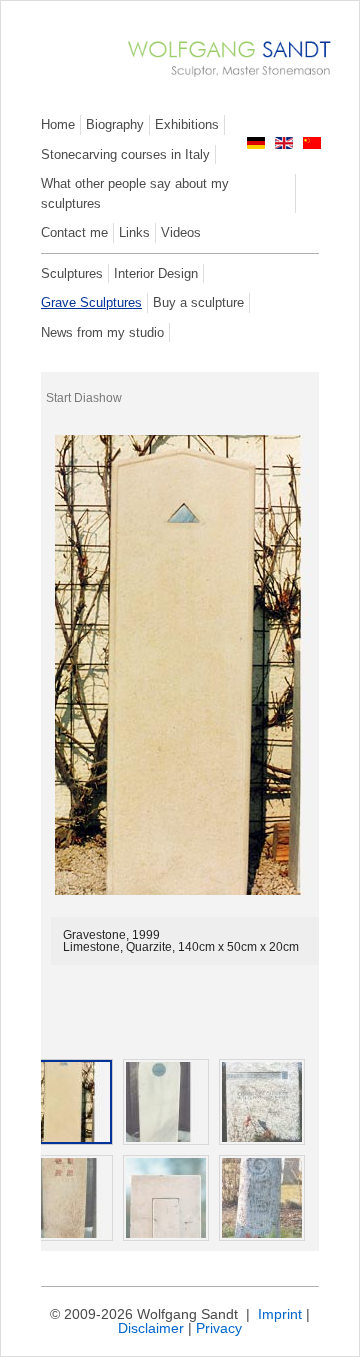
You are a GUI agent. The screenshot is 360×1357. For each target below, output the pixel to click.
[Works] (220, 78)
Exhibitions (187, 124)
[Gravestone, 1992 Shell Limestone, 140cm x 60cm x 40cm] (262, 1198)
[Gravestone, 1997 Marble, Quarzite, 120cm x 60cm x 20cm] (166, 1102)
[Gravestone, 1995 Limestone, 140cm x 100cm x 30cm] (166, 1198)
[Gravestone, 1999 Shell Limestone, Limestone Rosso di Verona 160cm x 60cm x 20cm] (70, 1198)
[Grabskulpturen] (256, 144)
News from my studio (102, 332)
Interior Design (156, 273)
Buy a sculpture (198, 302)
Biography (115, 124)
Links (134, 232)
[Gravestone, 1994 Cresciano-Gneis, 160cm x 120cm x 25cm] (262, 1102)
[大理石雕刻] (312, 144)
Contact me (74, 232)
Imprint (280, 1314)
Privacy (219, 1328)
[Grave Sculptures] (284, 144)
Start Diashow (84, 398)
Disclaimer (151, 1328)
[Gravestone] (70, 1102)
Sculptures (72, 273)
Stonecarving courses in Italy (125, 154)
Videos (181, 232)
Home (58, 124)
